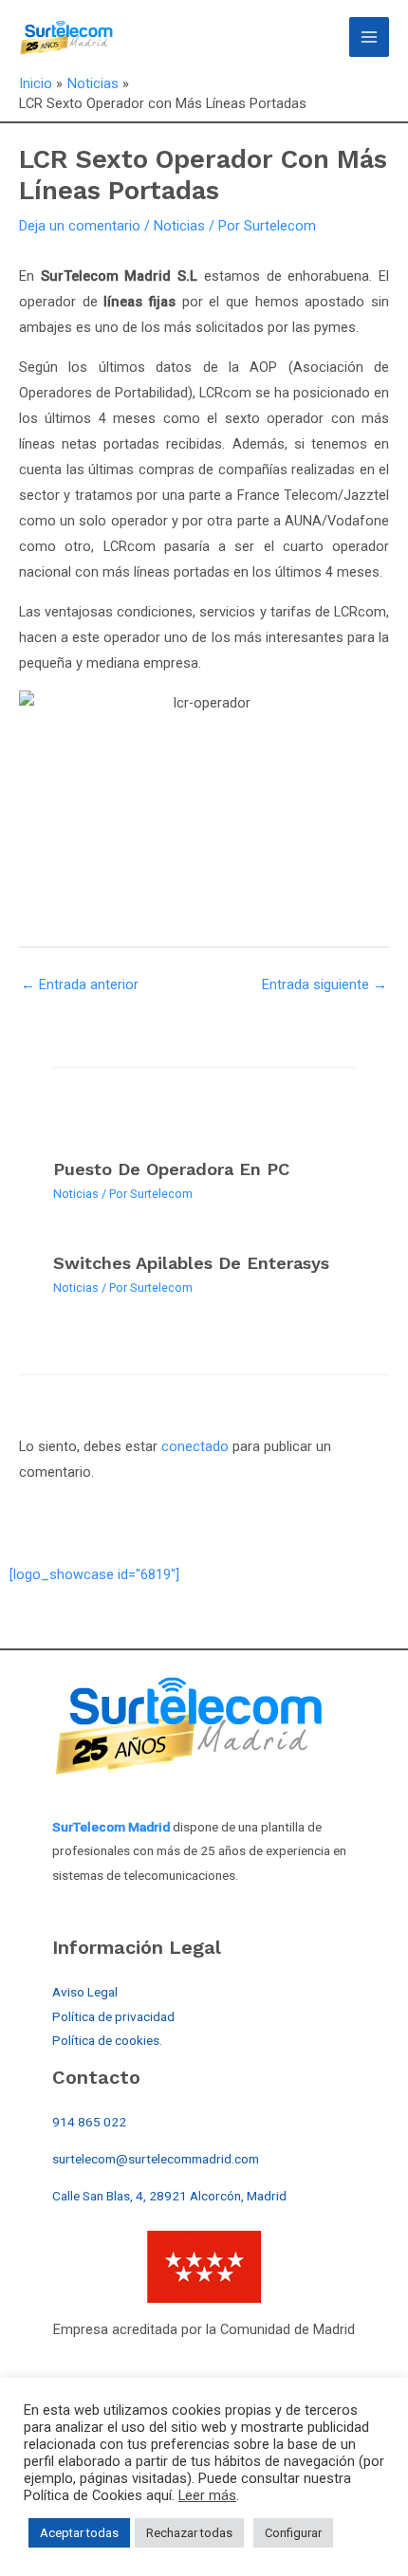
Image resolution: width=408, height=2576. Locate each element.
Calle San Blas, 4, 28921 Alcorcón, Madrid (169, 2196)
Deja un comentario (80, 226)
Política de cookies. (107, 2040)
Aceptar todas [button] (79, 2533)
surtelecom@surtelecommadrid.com (156, 2159)
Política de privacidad (113, 2016)
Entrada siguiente (325, 984)
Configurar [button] (293, 2533)
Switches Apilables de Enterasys (191, 1263)
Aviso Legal (85, 1992)
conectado (195, 1446)
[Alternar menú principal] (369, 37)
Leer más (207, 2495)
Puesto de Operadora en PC (171, 1169)
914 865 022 (89, 2122)
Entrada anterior (80, 984)
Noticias (179, 226)
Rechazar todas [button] (189, 2533)
